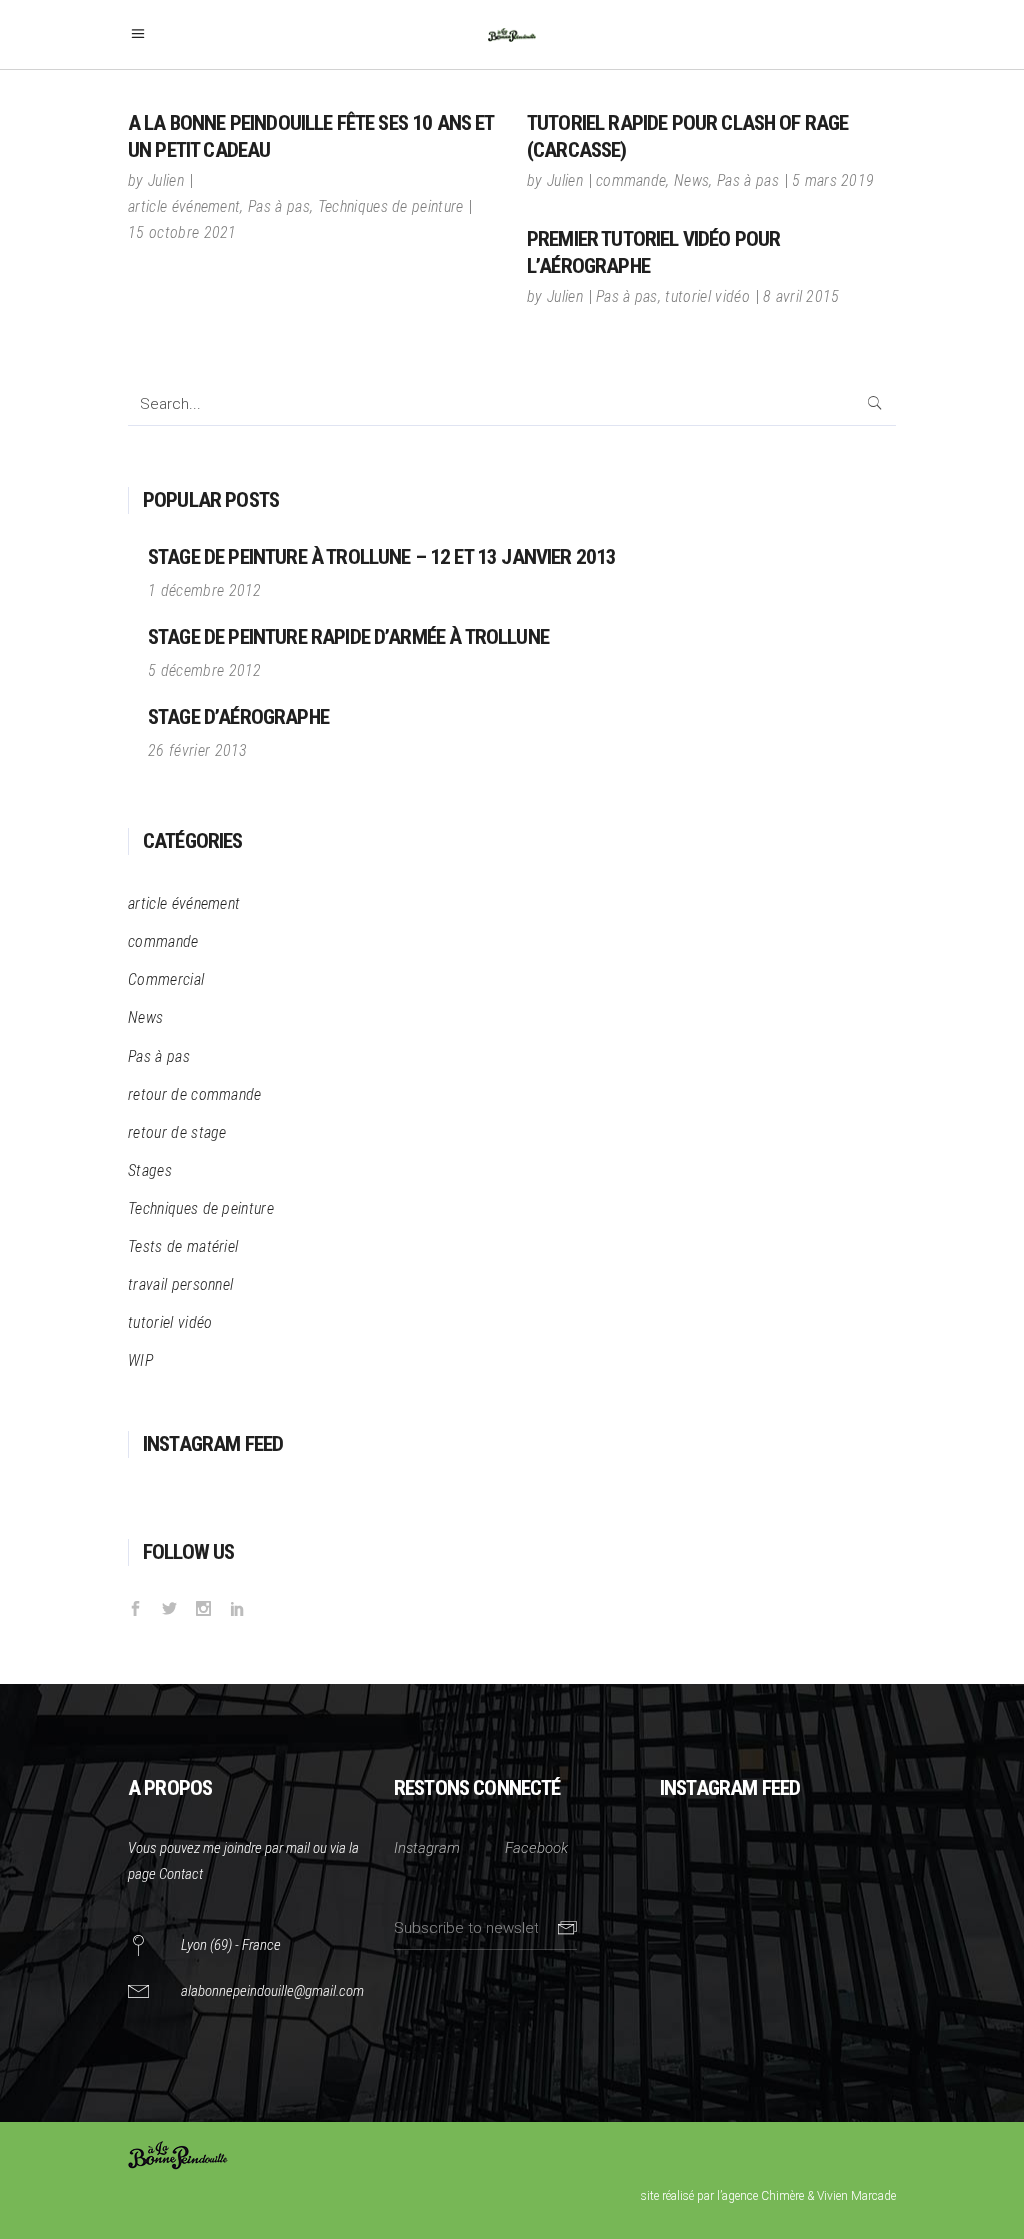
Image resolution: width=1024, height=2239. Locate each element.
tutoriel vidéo (707, 296)
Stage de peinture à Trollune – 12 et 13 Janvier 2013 (382, 557)
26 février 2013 (198, 750)
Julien (166, 180)
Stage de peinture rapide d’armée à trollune (348, 637)
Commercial (166, 979)
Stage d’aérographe (238, 717)
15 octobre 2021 (182, 232)
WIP (140, 1360)
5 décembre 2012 (205, 670)
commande (631, 180)
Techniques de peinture (391, 206)
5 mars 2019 (833, 180)
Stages (150, 1170)
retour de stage (177, 1132)
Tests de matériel (183, 1246)
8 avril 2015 (801, 296)
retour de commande (195, 1094)
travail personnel (180, 1284)
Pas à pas (279, 206)
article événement (184, 206)
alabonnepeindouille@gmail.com (272, 1991)
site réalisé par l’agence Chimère (722, 2196)
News (691, 180)
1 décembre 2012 (205, 590)
